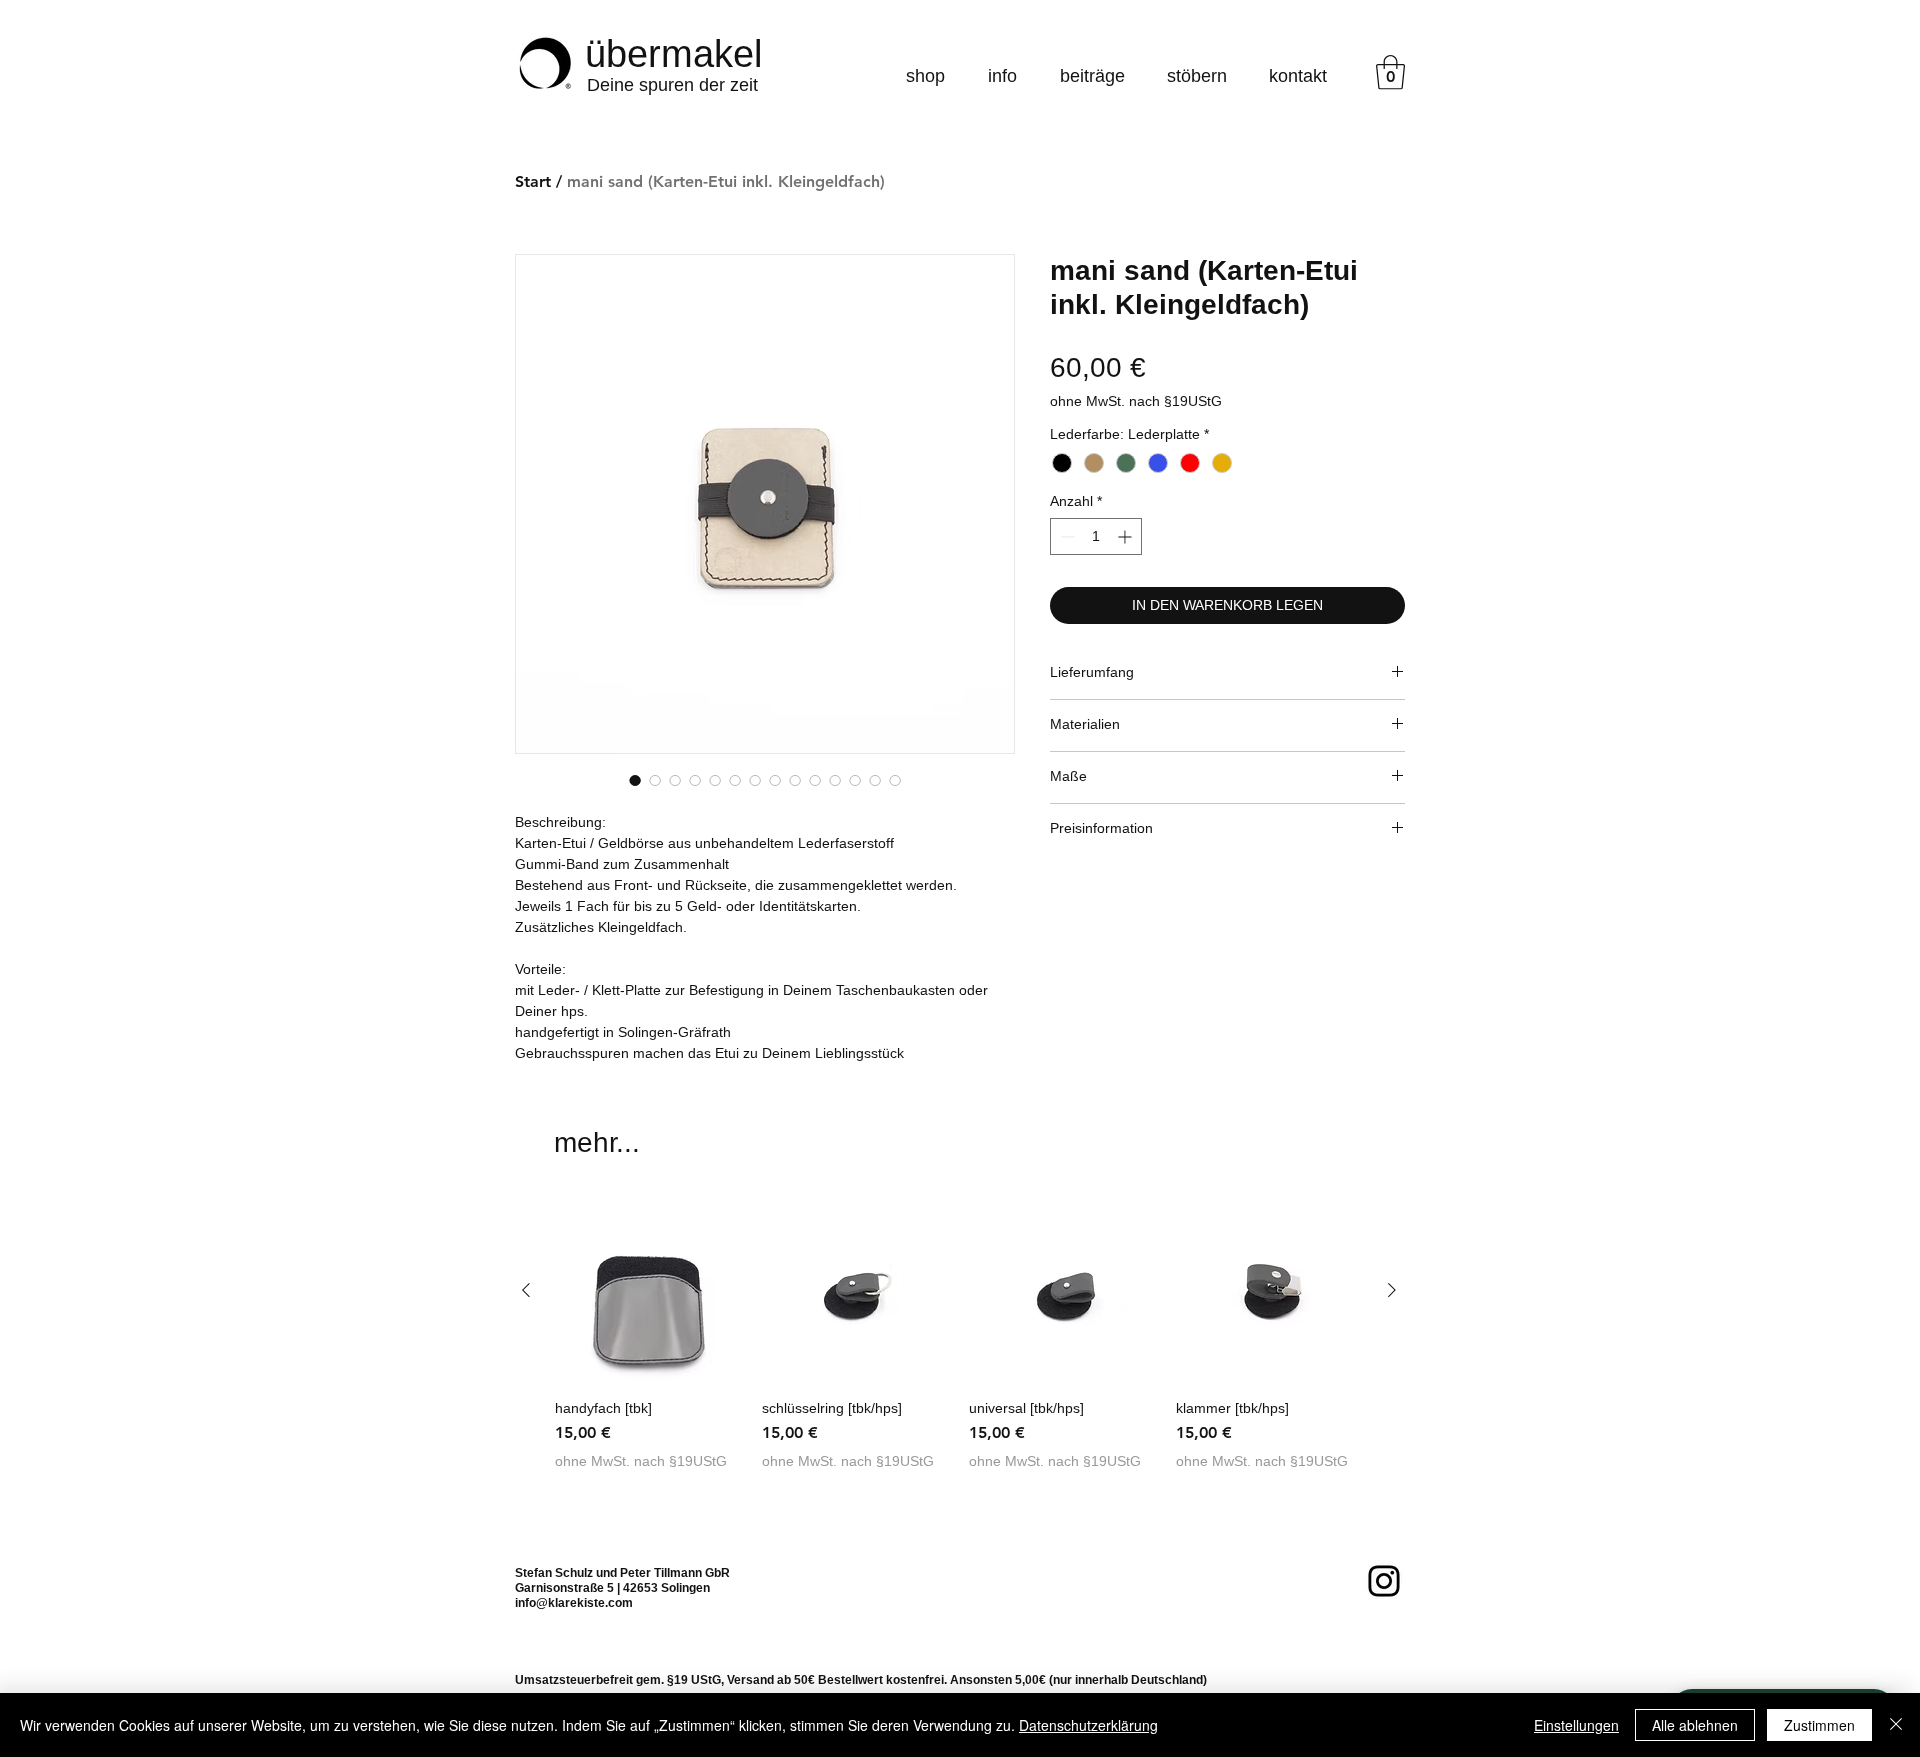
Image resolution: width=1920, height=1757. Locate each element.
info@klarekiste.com (574, 1603)
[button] (1390, 72)
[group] (959, 1342)
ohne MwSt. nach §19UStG (1136, 401)
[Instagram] (1384, 1581)
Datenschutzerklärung (1088, 1725)
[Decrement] (1065, 536)
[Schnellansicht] (648, 1290)
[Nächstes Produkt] (1392, 1290)
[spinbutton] (1096, 536)
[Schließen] (1896, 1725)
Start (533, 181)
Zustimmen (1819, 1725)
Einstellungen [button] (1576, 1725)
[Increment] (1126, 536)
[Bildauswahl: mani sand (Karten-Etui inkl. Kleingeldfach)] (635, 780)
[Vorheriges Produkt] (526, 1290)
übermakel (673, 54)
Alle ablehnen (1695, 1725)
